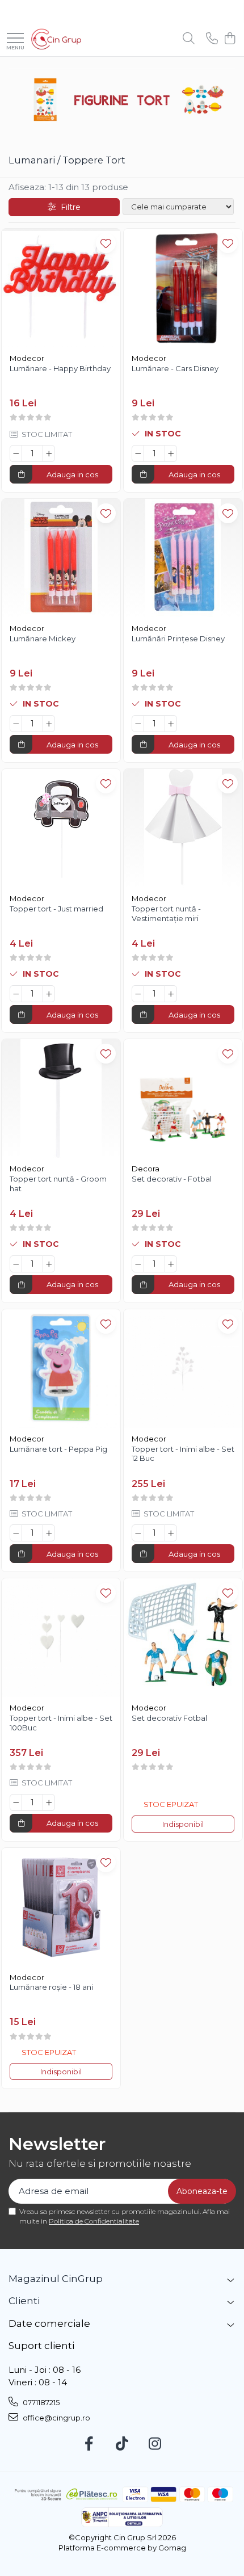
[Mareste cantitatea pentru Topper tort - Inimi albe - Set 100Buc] (49, 1802)
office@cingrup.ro (56, 2418)
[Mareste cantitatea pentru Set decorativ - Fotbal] (171, 1264)
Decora (146, 1169)
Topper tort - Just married (56, 909)
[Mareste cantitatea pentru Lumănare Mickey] (49, 724)
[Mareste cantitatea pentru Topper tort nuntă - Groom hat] (49, 1264)
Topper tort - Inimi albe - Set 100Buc (61, 1723)
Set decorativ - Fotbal (172, 1179)
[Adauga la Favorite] (106, 243)
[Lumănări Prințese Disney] (183, 558)
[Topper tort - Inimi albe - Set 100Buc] (61, 1638)
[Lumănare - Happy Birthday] (61, 288)
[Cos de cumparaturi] (230, 39)
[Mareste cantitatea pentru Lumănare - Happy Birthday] (49, 453)
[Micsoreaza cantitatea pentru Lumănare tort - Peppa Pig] (16, 1533)
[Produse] (15, 39)
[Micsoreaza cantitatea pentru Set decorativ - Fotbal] (138, 1264)
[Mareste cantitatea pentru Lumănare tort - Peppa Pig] (49, 1533)
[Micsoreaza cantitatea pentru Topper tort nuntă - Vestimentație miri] (138, 994)
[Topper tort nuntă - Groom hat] (61, 1098)
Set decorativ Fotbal (169, 1718)
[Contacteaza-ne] (212, 39)
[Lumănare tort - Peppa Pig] (61, 1369)
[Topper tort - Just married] (61, 828)
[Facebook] (89, 2444)
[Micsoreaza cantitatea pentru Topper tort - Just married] (16, 994)
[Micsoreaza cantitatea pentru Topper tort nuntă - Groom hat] (16, 1264)
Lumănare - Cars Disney (175, 368)
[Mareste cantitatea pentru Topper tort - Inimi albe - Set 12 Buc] (171, 1533)
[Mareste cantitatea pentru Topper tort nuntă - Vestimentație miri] (171, 994)
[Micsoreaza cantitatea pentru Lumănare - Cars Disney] (138, 453)
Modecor (27, 358)
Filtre (68, 207)
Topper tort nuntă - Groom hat (58, 1184)
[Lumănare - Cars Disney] (183, 288)
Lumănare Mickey (43, 638)
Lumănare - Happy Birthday (60, 368)
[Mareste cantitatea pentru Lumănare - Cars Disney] (171, 453)
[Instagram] (155, 2444)
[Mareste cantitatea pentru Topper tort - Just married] (49, 994)
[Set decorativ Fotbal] (183, 1638)
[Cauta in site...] (189, 39)
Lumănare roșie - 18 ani (51, 1987)
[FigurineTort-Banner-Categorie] (122, 100)
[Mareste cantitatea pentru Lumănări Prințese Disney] (171, 724)
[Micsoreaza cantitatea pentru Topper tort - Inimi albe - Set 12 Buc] (138, 1533)
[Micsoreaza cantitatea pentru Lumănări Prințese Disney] (138, 724)
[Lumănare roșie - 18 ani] (61, 1907)
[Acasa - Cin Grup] (56, 39)
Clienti (24, 2301)
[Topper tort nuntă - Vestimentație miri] (183, 828)
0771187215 (40, 2402)
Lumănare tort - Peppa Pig (58, 1449)
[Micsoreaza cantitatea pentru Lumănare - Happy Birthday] (16, 453)
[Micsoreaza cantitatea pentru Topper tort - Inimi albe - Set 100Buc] (16, 1802)
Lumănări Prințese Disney (178, 638)
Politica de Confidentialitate (94, 2221)
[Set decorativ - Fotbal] (183, 1098)
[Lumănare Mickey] (61, 558)
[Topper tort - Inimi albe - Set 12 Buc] (183, 1369)
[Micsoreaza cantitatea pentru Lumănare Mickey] (16, 724)
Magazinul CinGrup (56, 2279)
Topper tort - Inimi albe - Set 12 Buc (183, 1454)
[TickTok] (122, 2444)
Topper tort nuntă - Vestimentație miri (166, 913)
